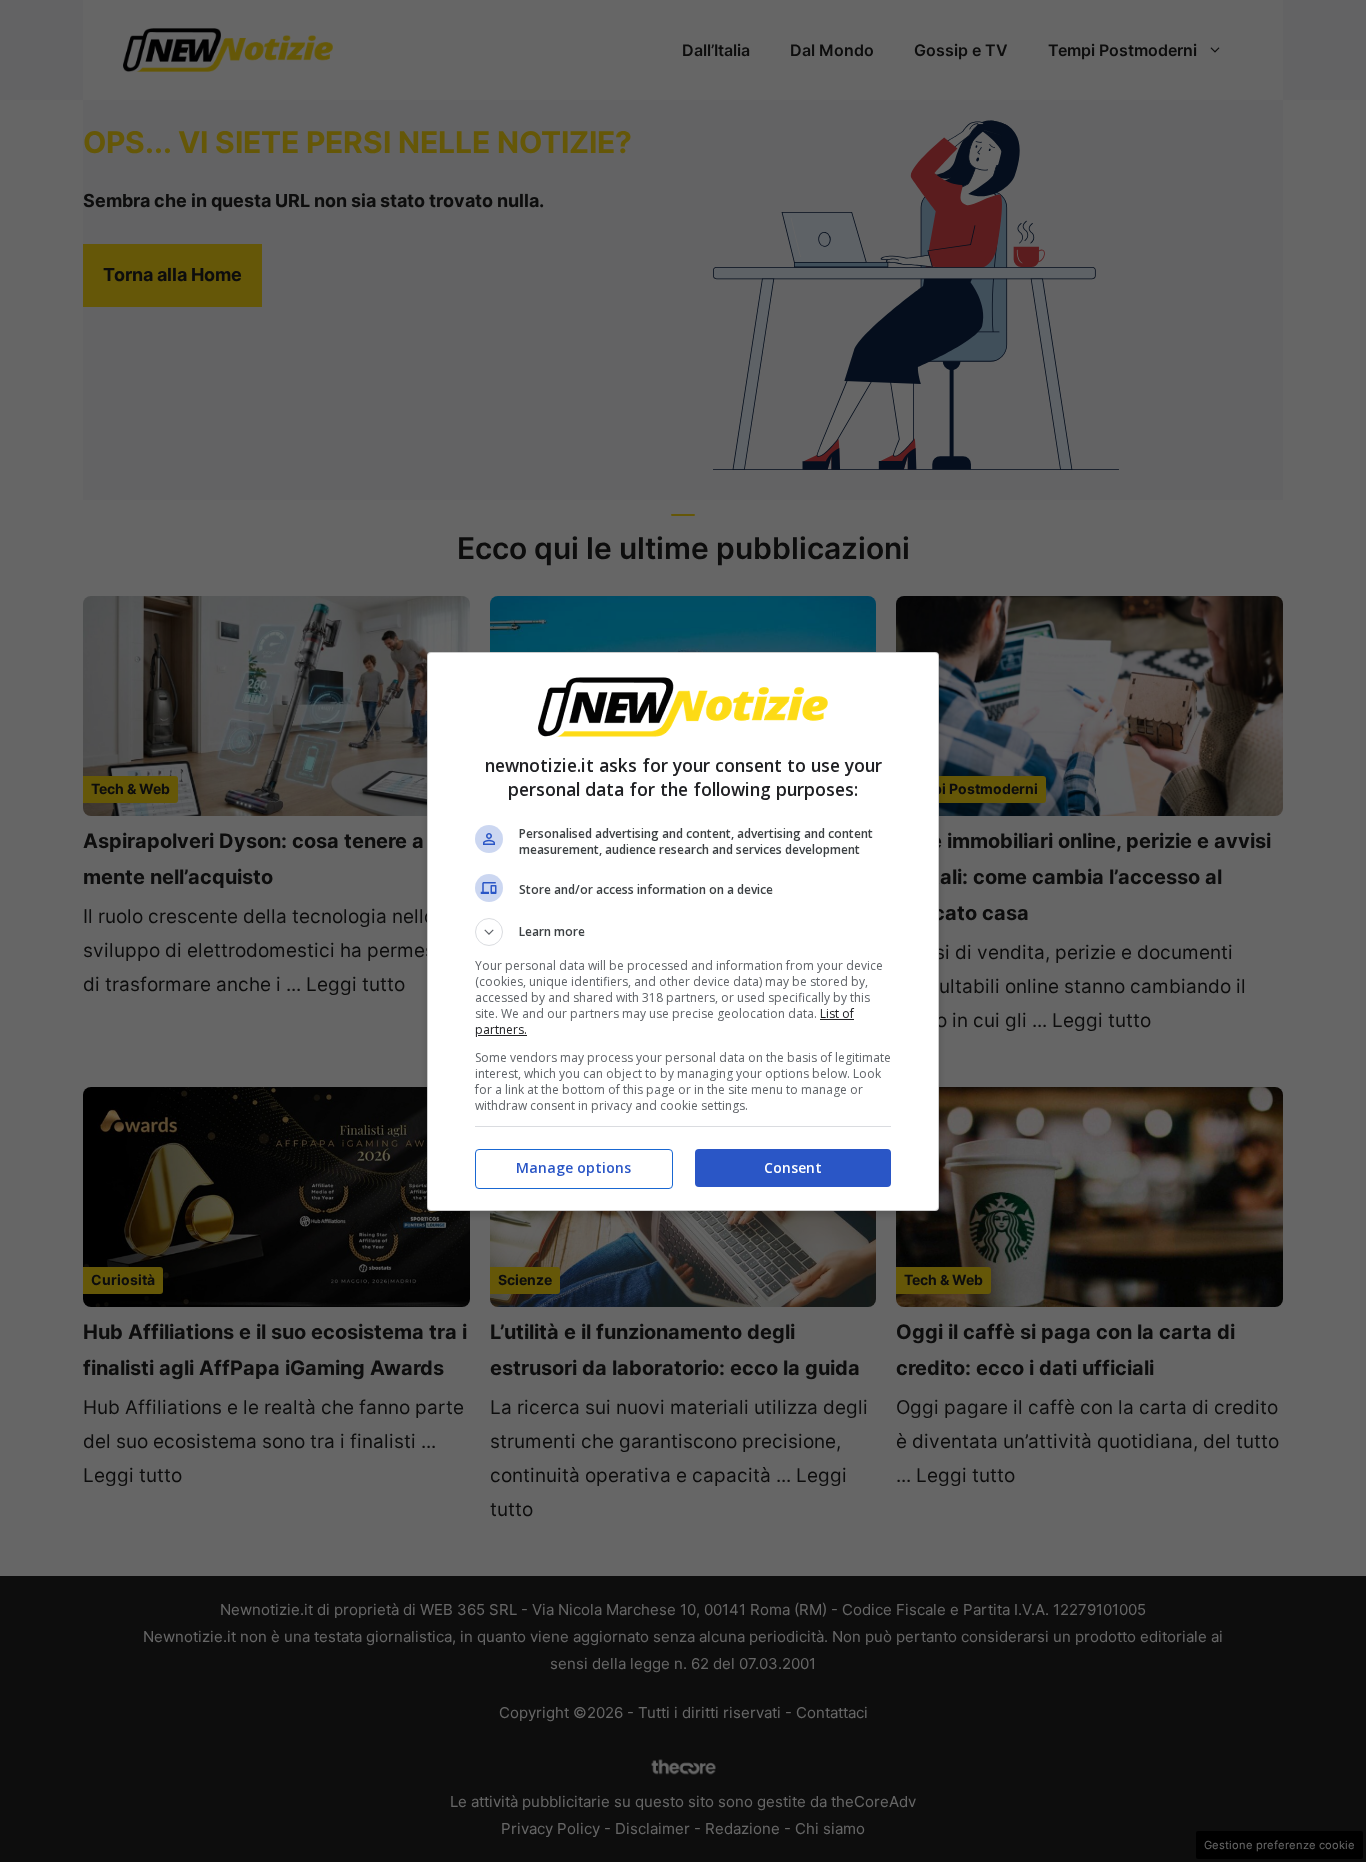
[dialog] (683, 931)
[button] (683, 932)
